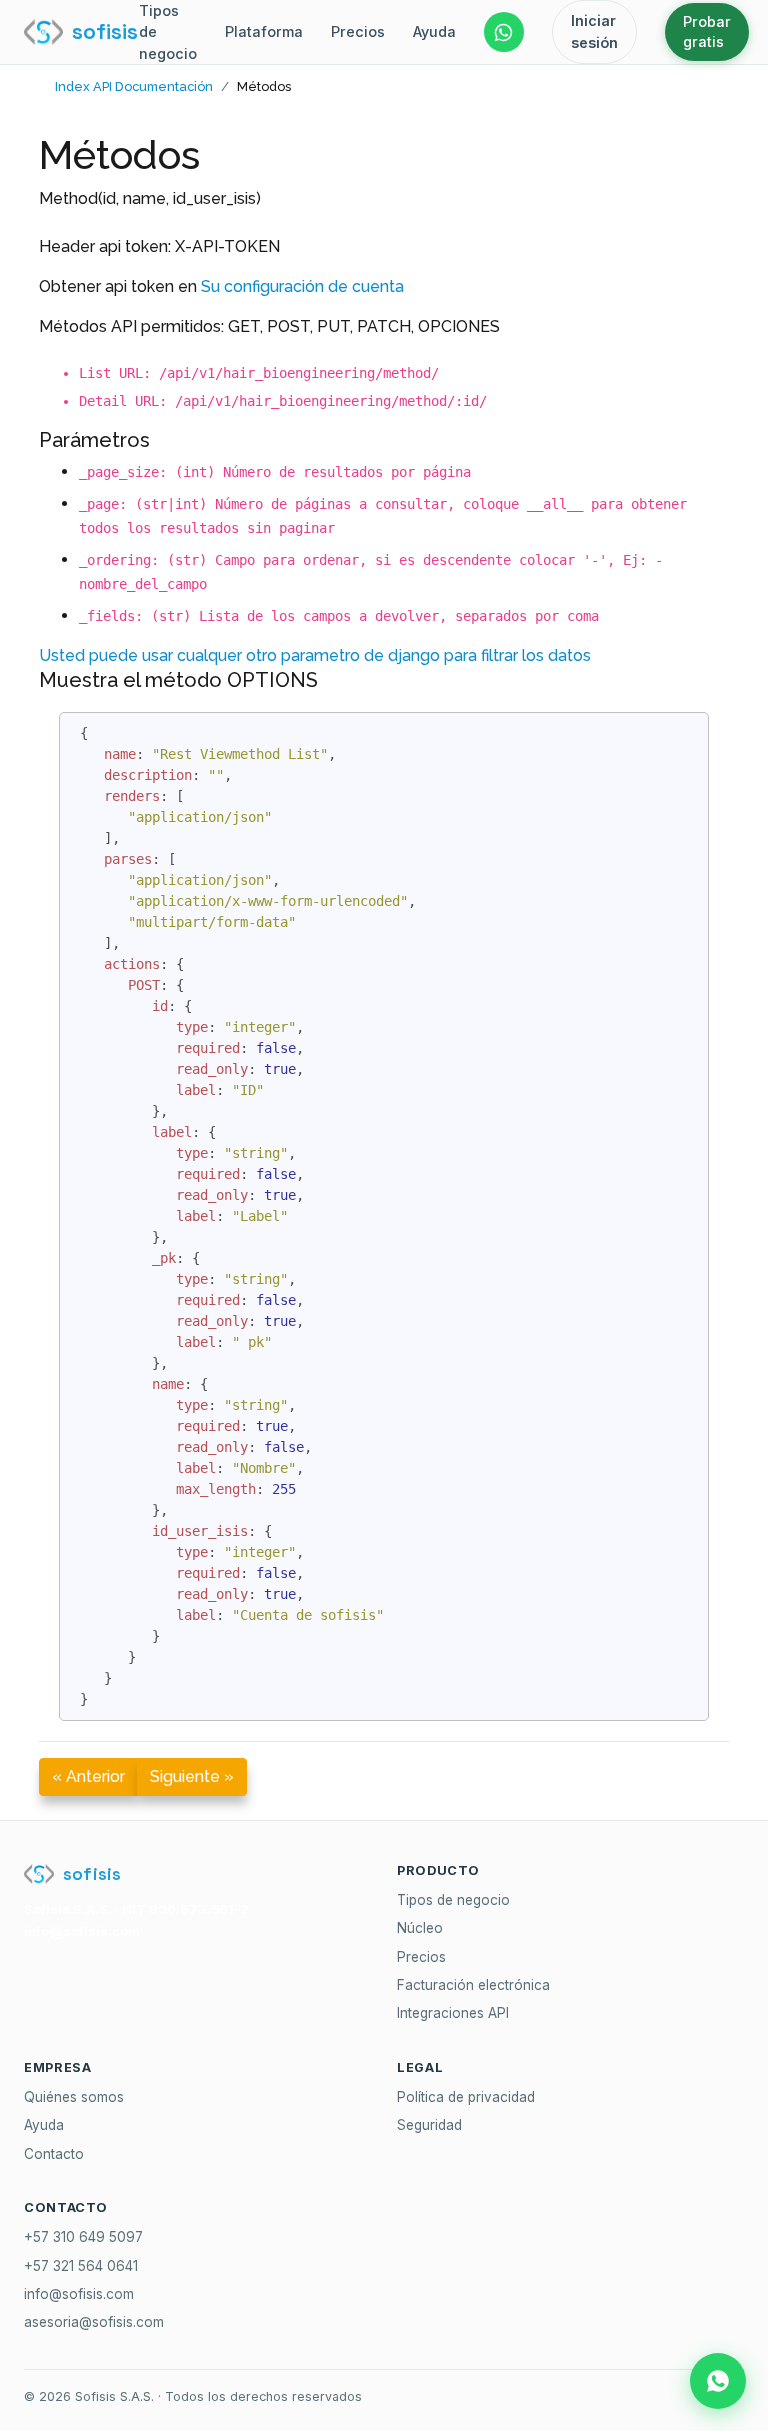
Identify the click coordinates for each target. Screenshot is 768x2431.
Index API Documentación (134, 86)
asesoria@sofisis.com (94, 2322)
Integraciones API (453, 2013)
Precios (358, 31)
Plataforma (264, 31)
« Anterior (88, 1776)
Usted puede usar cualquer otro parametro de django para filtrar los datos (315, 655)
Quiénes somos (74, 2097)
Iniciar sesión (594, 31)
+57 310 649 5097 (83, 2237)
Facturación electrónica (473, 1985)
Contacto (54, 2154)
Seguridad (429, 2125)
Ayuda (434, 31)
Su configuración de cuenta (302, 286)
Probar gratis (707, 31)
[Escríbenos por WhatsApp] (504, 32)
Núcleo (420, 1928)
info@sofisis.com (79, 2294)
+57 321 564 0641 (81, 2266)
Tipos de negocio (168, 32)
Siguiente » (192, 1776)
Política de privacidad (466, 2097)
